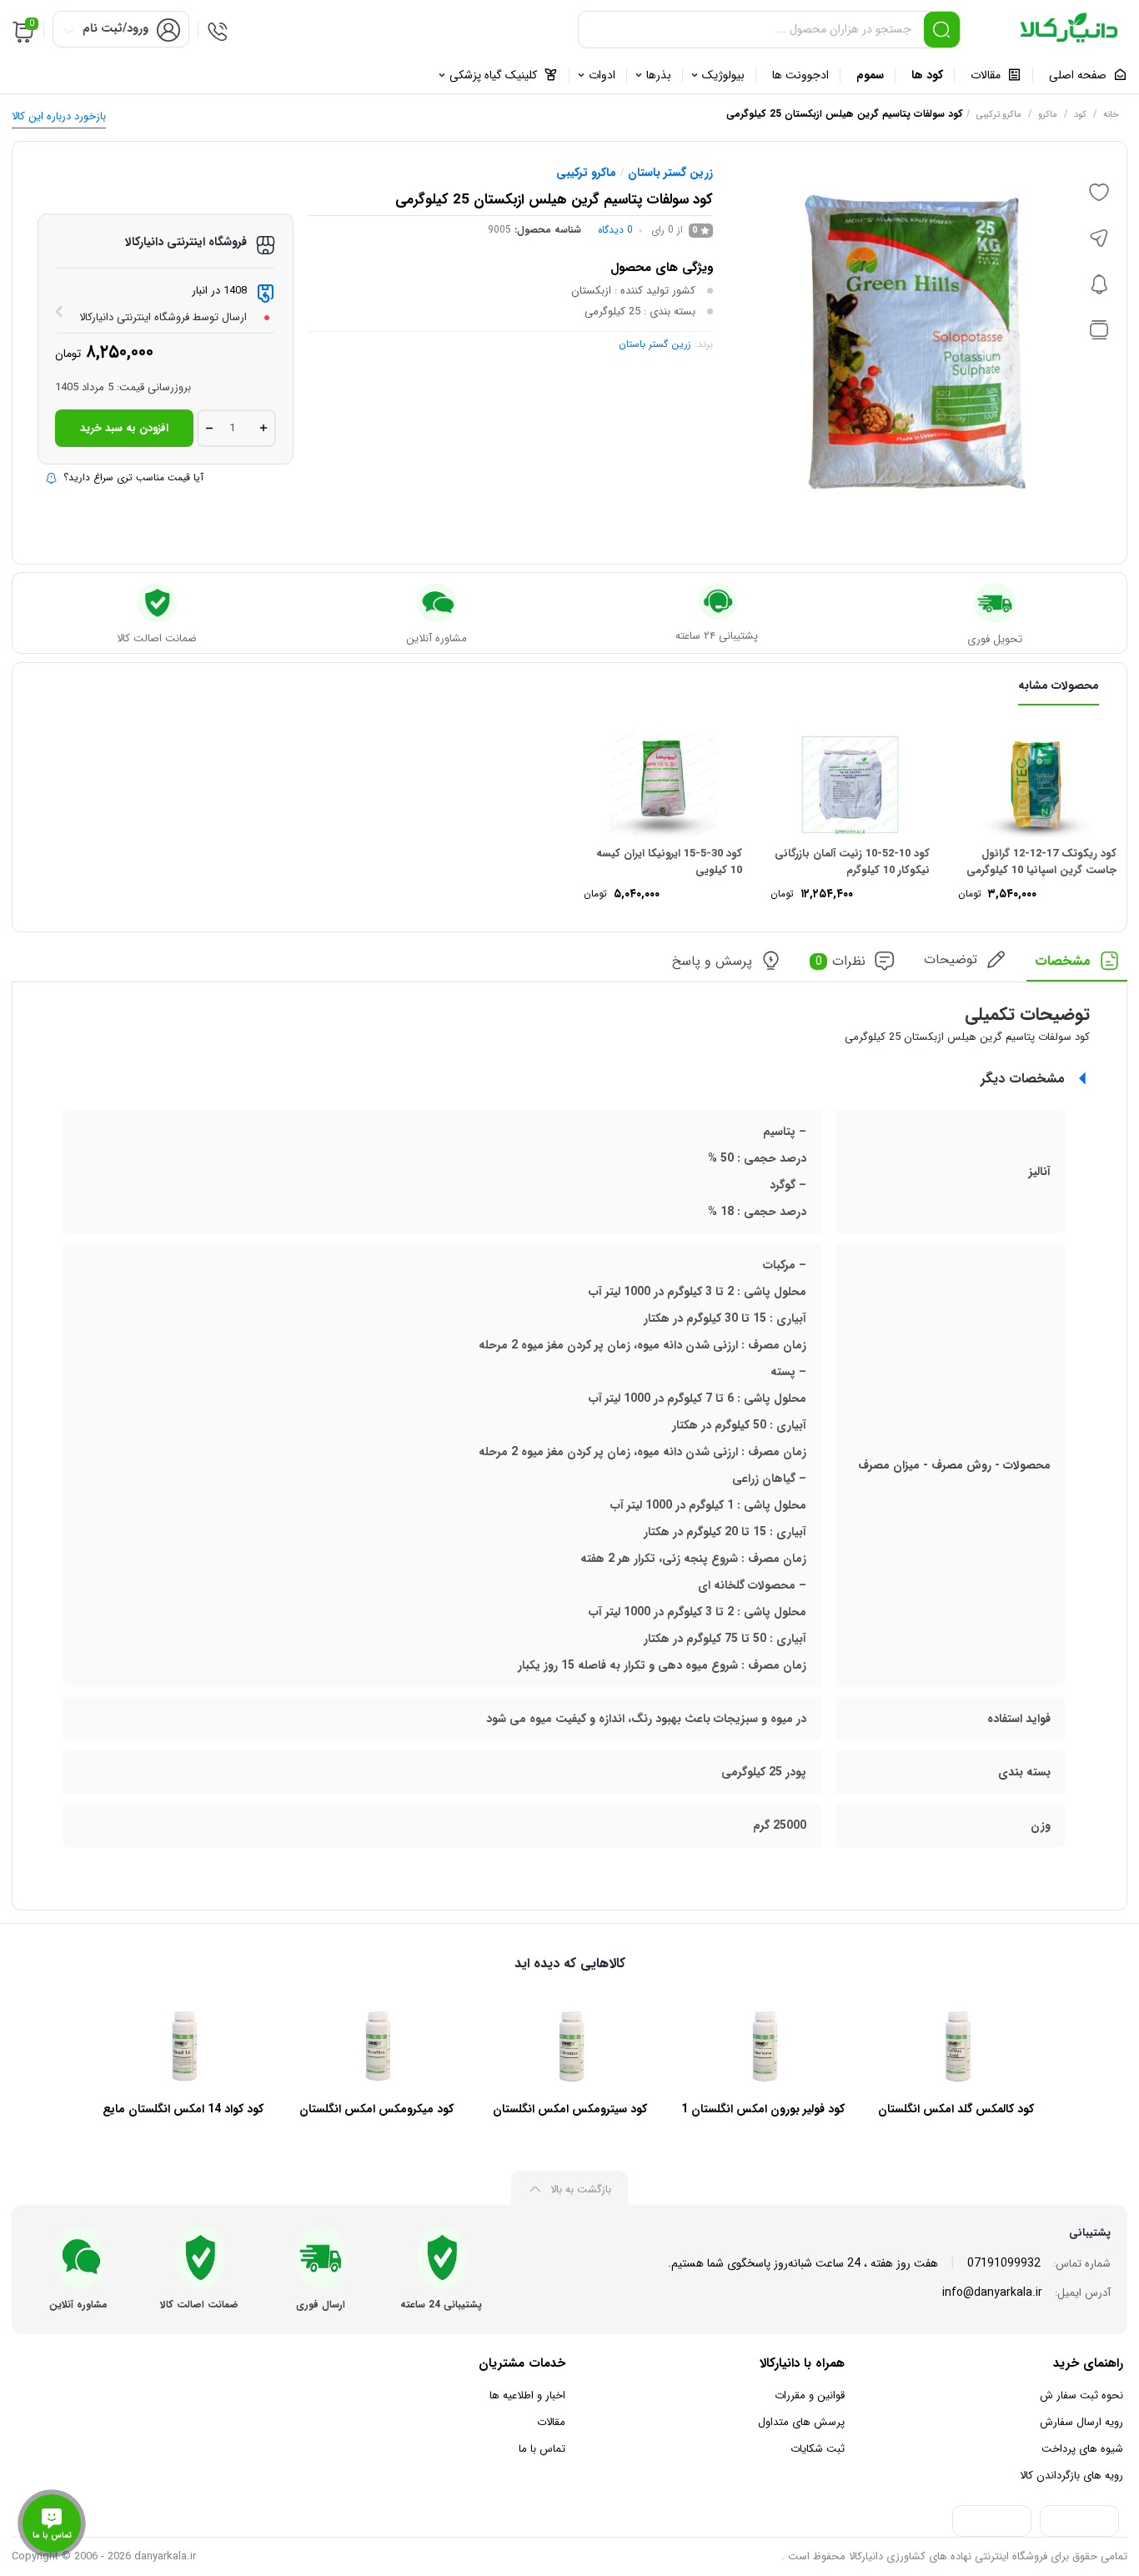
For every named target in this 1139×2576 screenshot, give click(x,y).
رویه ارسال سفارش (1081, 2422)
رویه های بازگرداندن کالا (1071, 2476)
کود (1080, 115)
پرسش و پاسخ (712, 961)
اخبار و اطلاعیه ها (527, 2395)
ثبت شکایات (818, 2449)
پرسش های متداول (801, 2422)
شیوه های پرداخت (1082, 2449)
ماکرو (1048, 115)
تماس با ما (542, 2449)
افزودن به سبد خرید (124, 428)
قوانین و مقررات (810, 2395)
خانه (1111, 115)
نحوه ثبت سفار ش (1081, 2395)
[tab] (1077, 966)
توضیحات (951, 959)
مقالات (551, 2422)
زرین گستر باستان (670, 173)
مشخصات (1063, 961)
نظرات (841, 961)
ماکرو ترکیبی (999, 115)
